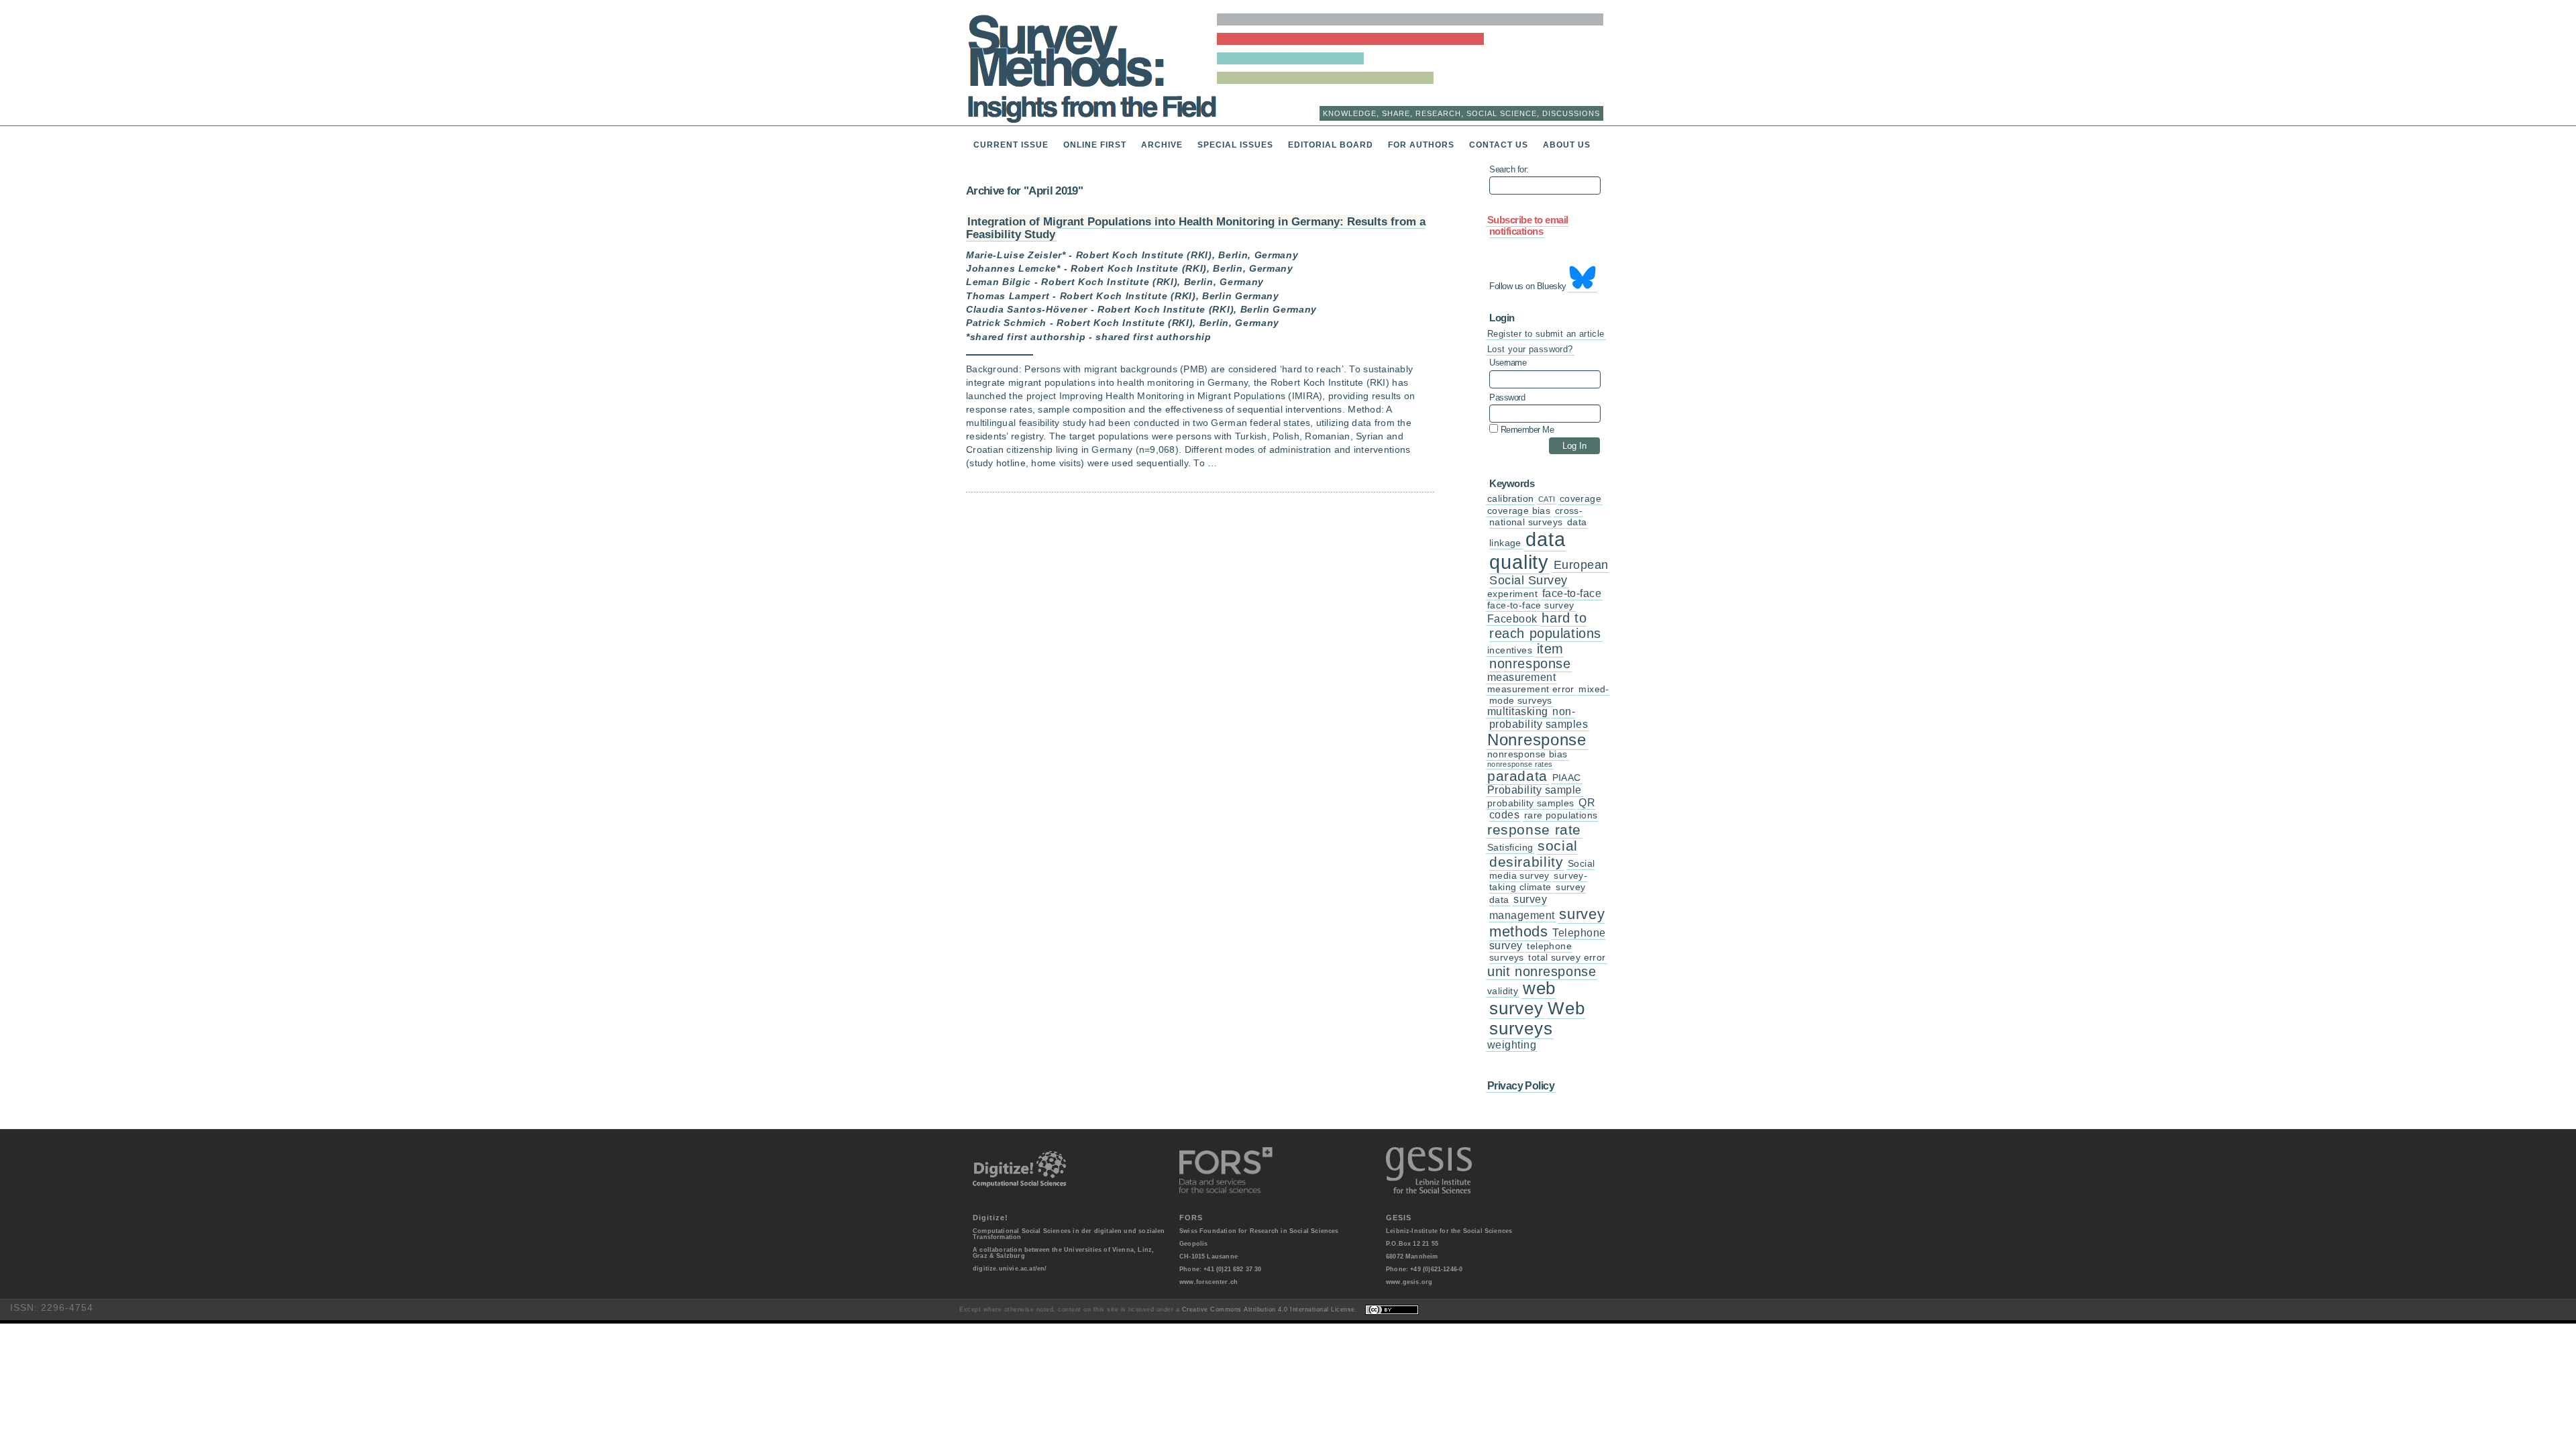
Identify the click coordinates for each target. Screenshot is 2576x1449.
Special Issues (1235, 145)
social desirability (1534, 854)
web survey (1522, 998)
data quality (1527, 550)
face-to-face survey (1531, 605)
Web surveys (1537, 1018)
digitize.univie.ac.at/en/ (1010, 1269)
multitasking (1518, 711)
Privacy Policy (1521, 1085)
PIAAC (1567, 778)
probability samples (1531, 803)
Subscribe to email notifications (1528, 226)
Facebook (1512, 619)
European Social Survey (1549, 573)
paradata (1517, 776)
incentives (1510, 650)
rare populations (1561, 815)
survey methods (1547, 922)
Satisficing (1510, 848)
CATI (1547, 499)
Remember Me (1526, 429)
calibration (1510, 499)
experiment (1512, 594)
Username (1508, 363)
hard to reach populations (1545, 626)
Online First (1095, 145)
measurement (1521, 677)
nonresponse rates (1520, 764)
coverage (1580, 499)
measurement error (1531, 689)
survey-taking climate (1538, 881)
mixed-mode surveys (1549, 695)
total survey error (1567, 958)
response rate (1534, 829)
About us (1567, 145)
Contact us (1499, 145)
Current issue (1011, 145)
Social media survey (1542, 870)
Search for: (1509, 170)
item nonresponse (1530, 656)
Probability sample (1535, 790)
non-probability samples (1539, 717)
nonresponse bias (1527, 754)
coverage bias (1519, 511)
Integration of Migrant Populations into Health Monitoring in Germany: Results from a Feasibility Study (1196, 228)
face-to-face (1572, 593)
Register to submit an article (1546, 334)
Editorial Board (1331, 145)
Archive (1162, 145)
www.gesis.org (1409, 1282)
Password (1507, 398)
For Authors (1421, 145)
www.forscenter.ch (1209, 1282)
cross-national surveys (1536, 517)
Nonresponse (1537, 740)
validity (1503, 991)
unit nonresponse (1542, 971)
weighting (1512, 1045)
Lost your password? (1530, 349)
